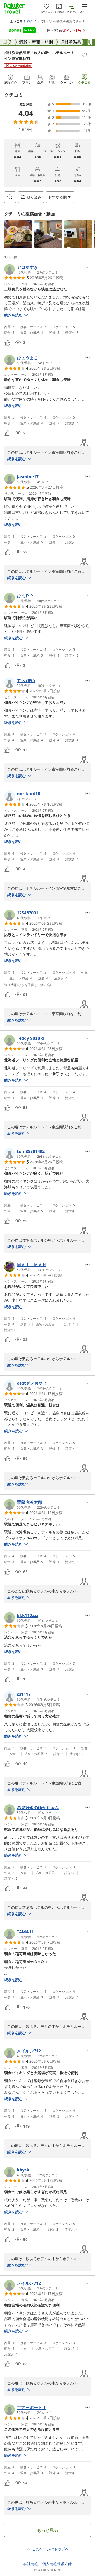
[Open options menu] (88, 267)
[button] (18, 234)
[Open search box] (10, 197)
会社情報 (31, 2564)
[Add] (84, 55)
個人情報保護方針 (57, 2564)
